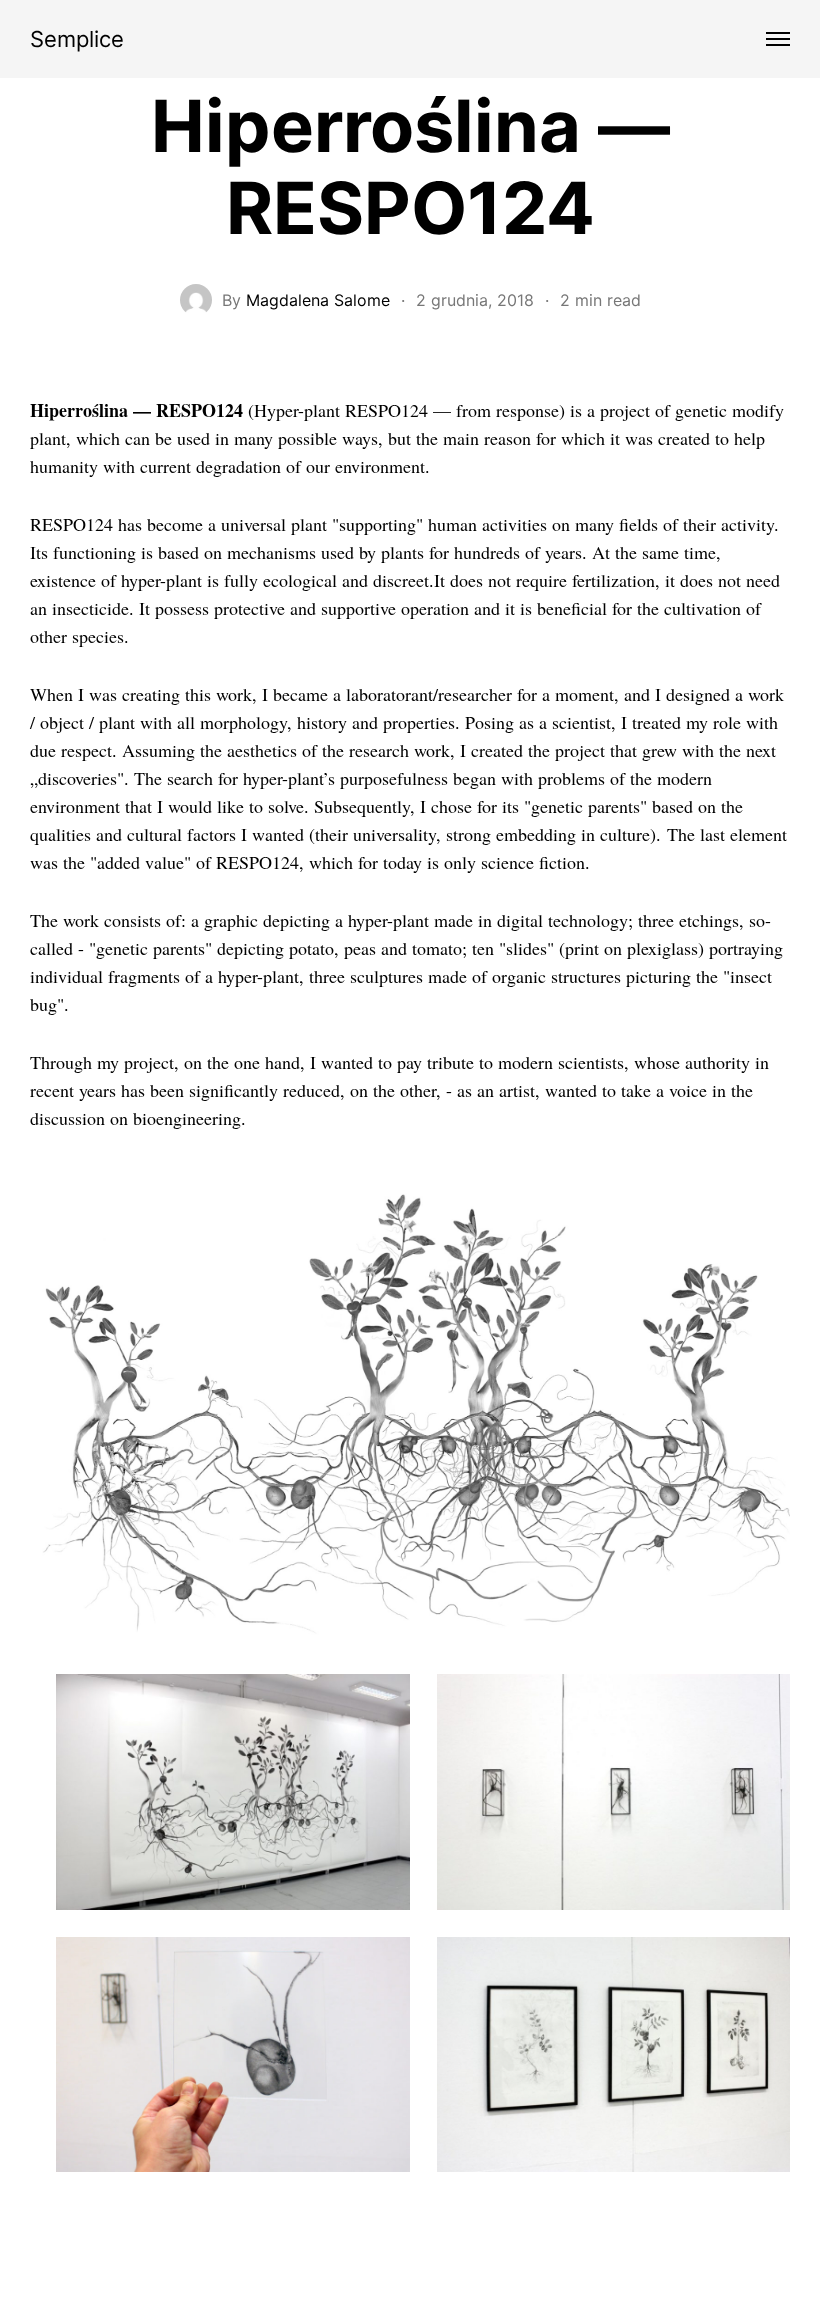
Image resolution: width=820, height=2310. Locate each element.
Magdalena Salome (318, 300)
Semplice (77, 39)
